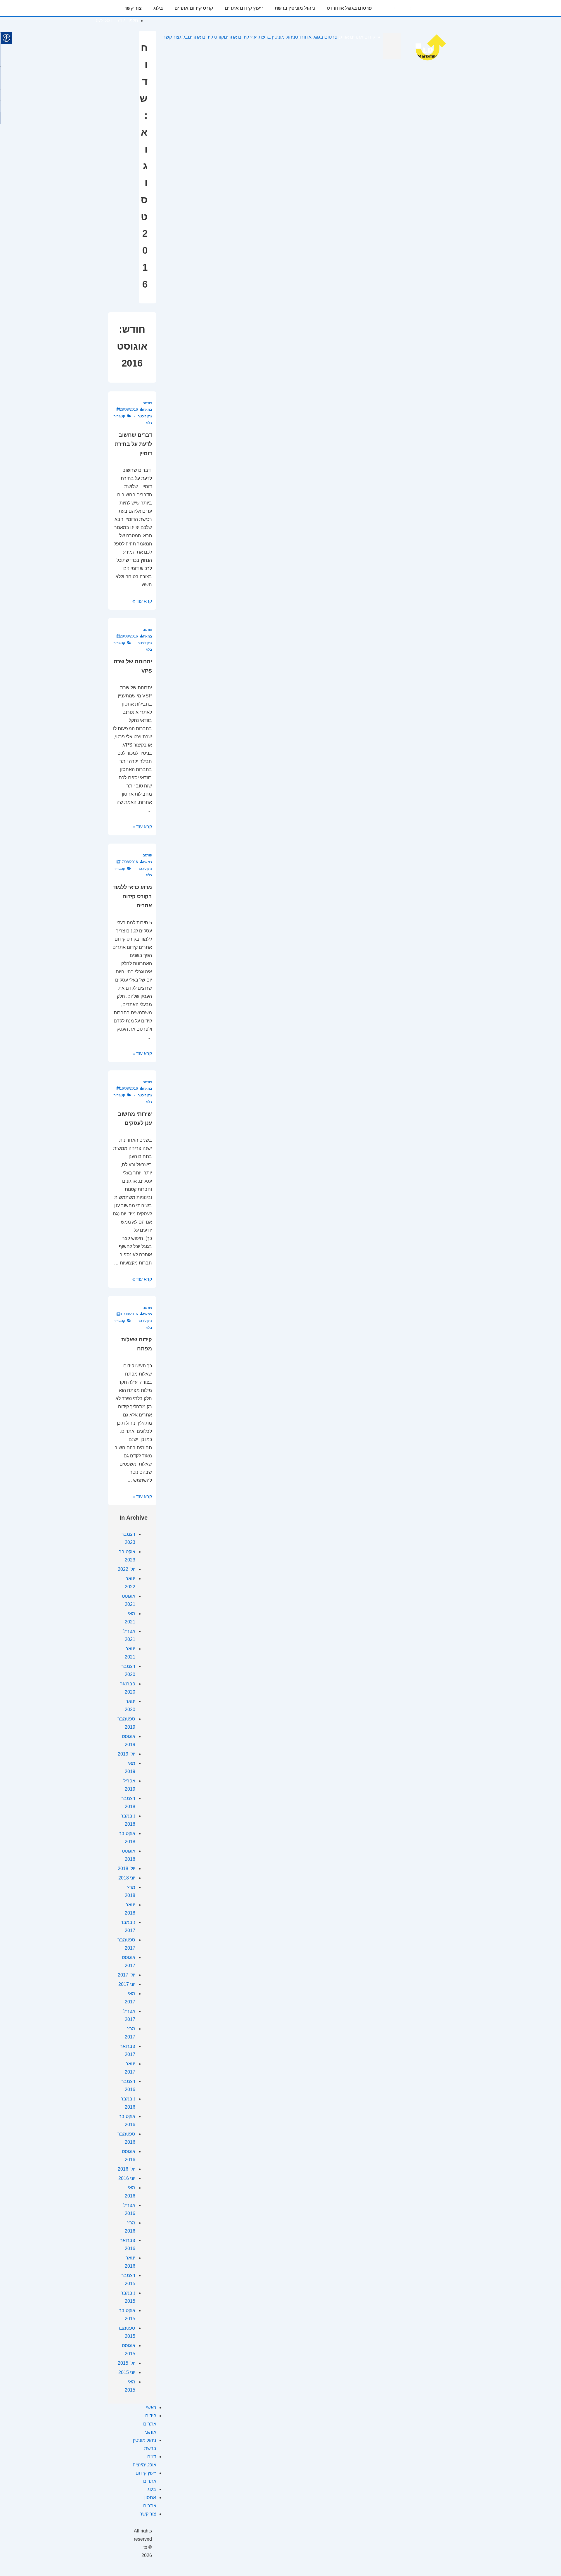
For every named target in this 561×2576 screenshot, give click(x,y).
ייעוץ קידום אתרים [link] (244, 8)
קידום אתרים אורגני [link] (404, 8)
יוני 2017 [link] (127, 1984)
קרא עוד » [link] (142, 601)
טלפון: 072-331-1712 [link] (117, 21)
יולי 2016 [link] (127, 2169)
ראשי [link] (151, 2407)
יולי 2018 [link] (127, 1868)
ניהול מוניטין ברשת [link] (295, 8)
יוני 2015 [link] (127, 2372)
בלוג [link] (158, 8)
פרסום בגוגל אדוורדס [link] (349, 8)
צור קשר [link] (133, 8)
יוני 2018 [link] (127, 1878)
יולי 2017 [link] (127, 1975)
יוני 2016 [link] (127, 2178)
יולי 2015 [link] (127, 2363)
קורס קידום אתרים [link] (194, 8)
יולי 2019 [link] (127, 1754)
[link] (434, 60)
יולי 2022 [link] (127, 1569)
